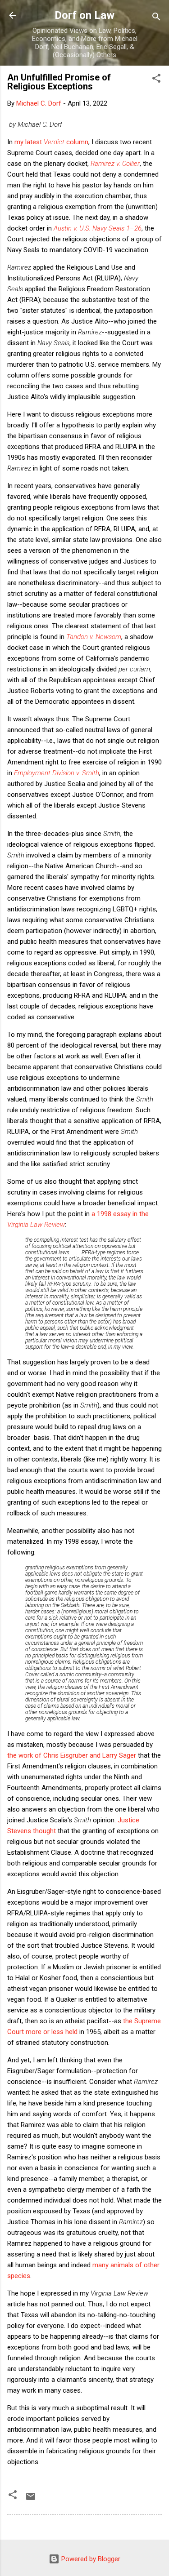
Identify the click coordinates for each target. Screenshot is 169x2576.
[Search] (156, 18)
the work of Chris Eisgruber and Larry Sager (72, 1755)
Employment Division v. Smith (57, 773)
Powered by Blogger (90, 2559)
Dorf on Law (84, 15)
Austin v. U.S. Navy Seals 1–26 (98, 228)
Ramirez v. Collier (115, 164)
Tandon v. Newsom (94, 637)
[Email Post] (31, 2500)
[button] (156, 80)
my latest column (51, 142)
